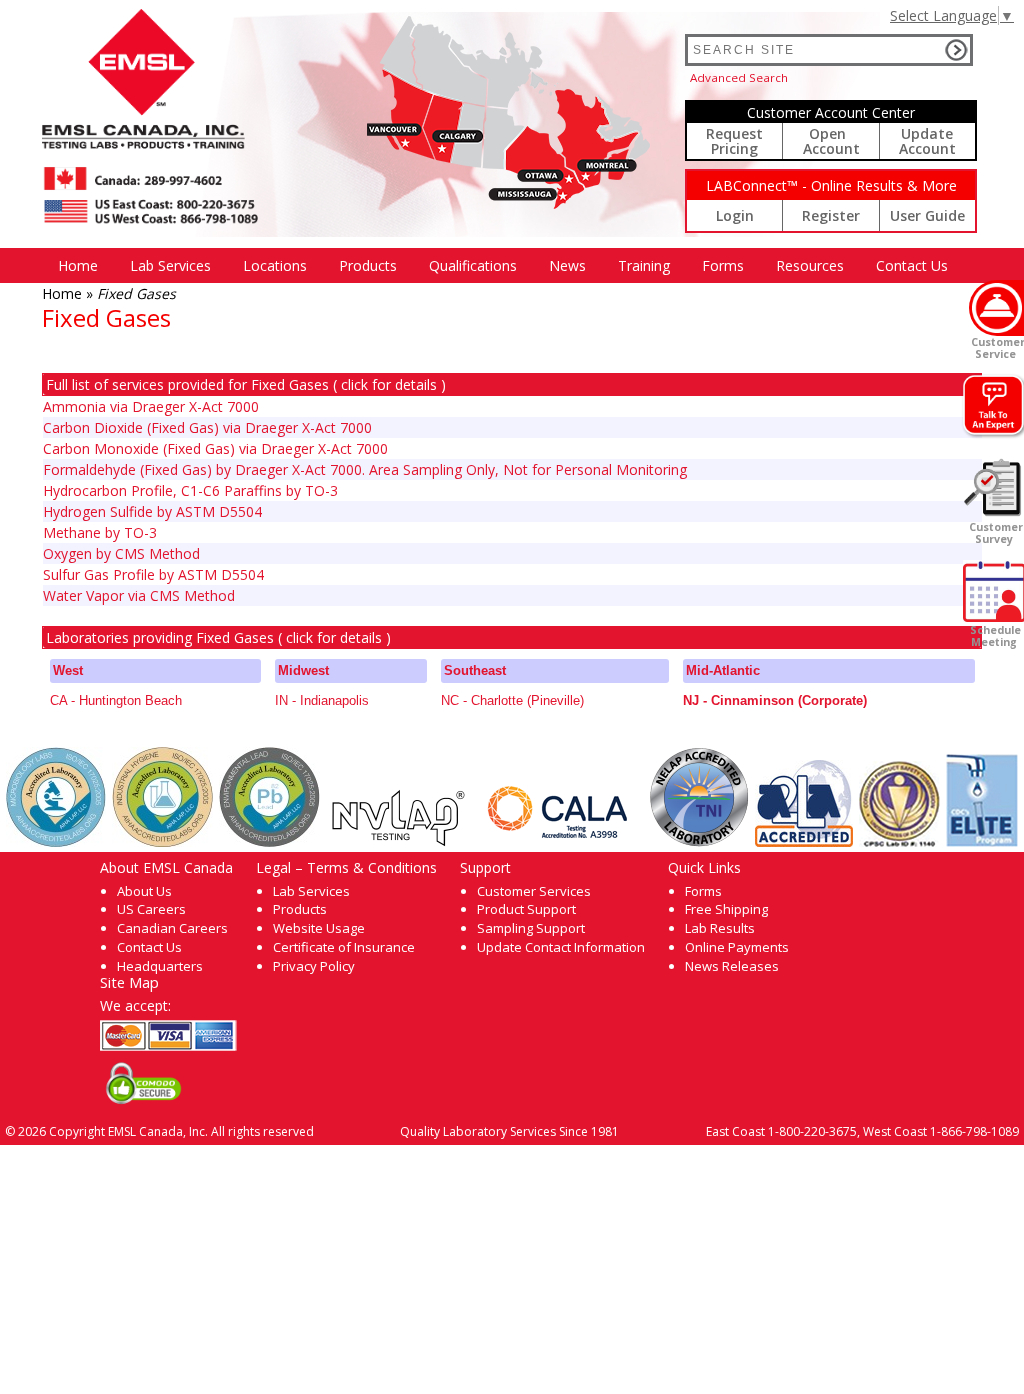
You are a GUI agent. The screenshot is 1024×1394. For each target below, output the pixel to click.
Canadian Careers (172, 928)
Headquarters (160, 966)
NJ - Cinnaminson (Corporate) (775, 700)
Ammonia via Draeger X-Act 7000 (151, 406)
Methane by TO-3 (100, 532)
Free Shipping (726, 909)
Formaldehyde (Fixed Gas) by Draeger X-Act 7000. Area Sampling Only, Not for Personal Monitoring (365, 469)
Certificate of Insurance (344, 947)
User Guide (927, 215)
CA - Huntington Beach (116, 700)
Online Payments (737, 947)
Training (644, 265)
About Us (144, 891)
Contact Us (912, 265)
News (567, 265)
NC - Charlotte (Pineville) (512, 700)
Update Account (927, 141)
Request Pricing (734, 141)
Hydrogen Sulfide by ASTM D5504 (152, 511)
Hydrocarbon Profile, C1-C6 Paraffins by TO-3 (190, 490)
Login (735, 215)
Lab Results (720, 928)
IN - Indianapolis (322, 700)
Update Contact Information (561, 947)
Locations (275, 265)
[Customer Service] (996, 308)
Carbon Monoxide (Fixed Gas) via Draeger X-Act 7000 (215, 448)
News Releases (732, 966)
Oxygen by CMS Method (121, 553)
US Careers (151, 909)
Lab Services (311, 891)
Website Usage (319, 928)
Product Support (526, 909)
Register (831, 215)
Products (368, 265)
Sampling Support (531, 928)
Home (78, 265)
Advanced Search (739, 77)
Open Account (831, 141)
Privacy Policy (314, 966)
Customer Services (534, 891)
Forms (723, 265)
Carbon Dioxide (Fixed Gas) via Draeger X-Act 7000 (207, 427)
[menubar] (503, 265)
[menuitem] (78, 265)
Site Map (129, 982)
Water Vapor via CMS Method (139, 595)
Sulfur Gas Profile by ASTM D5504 (153, 574)
